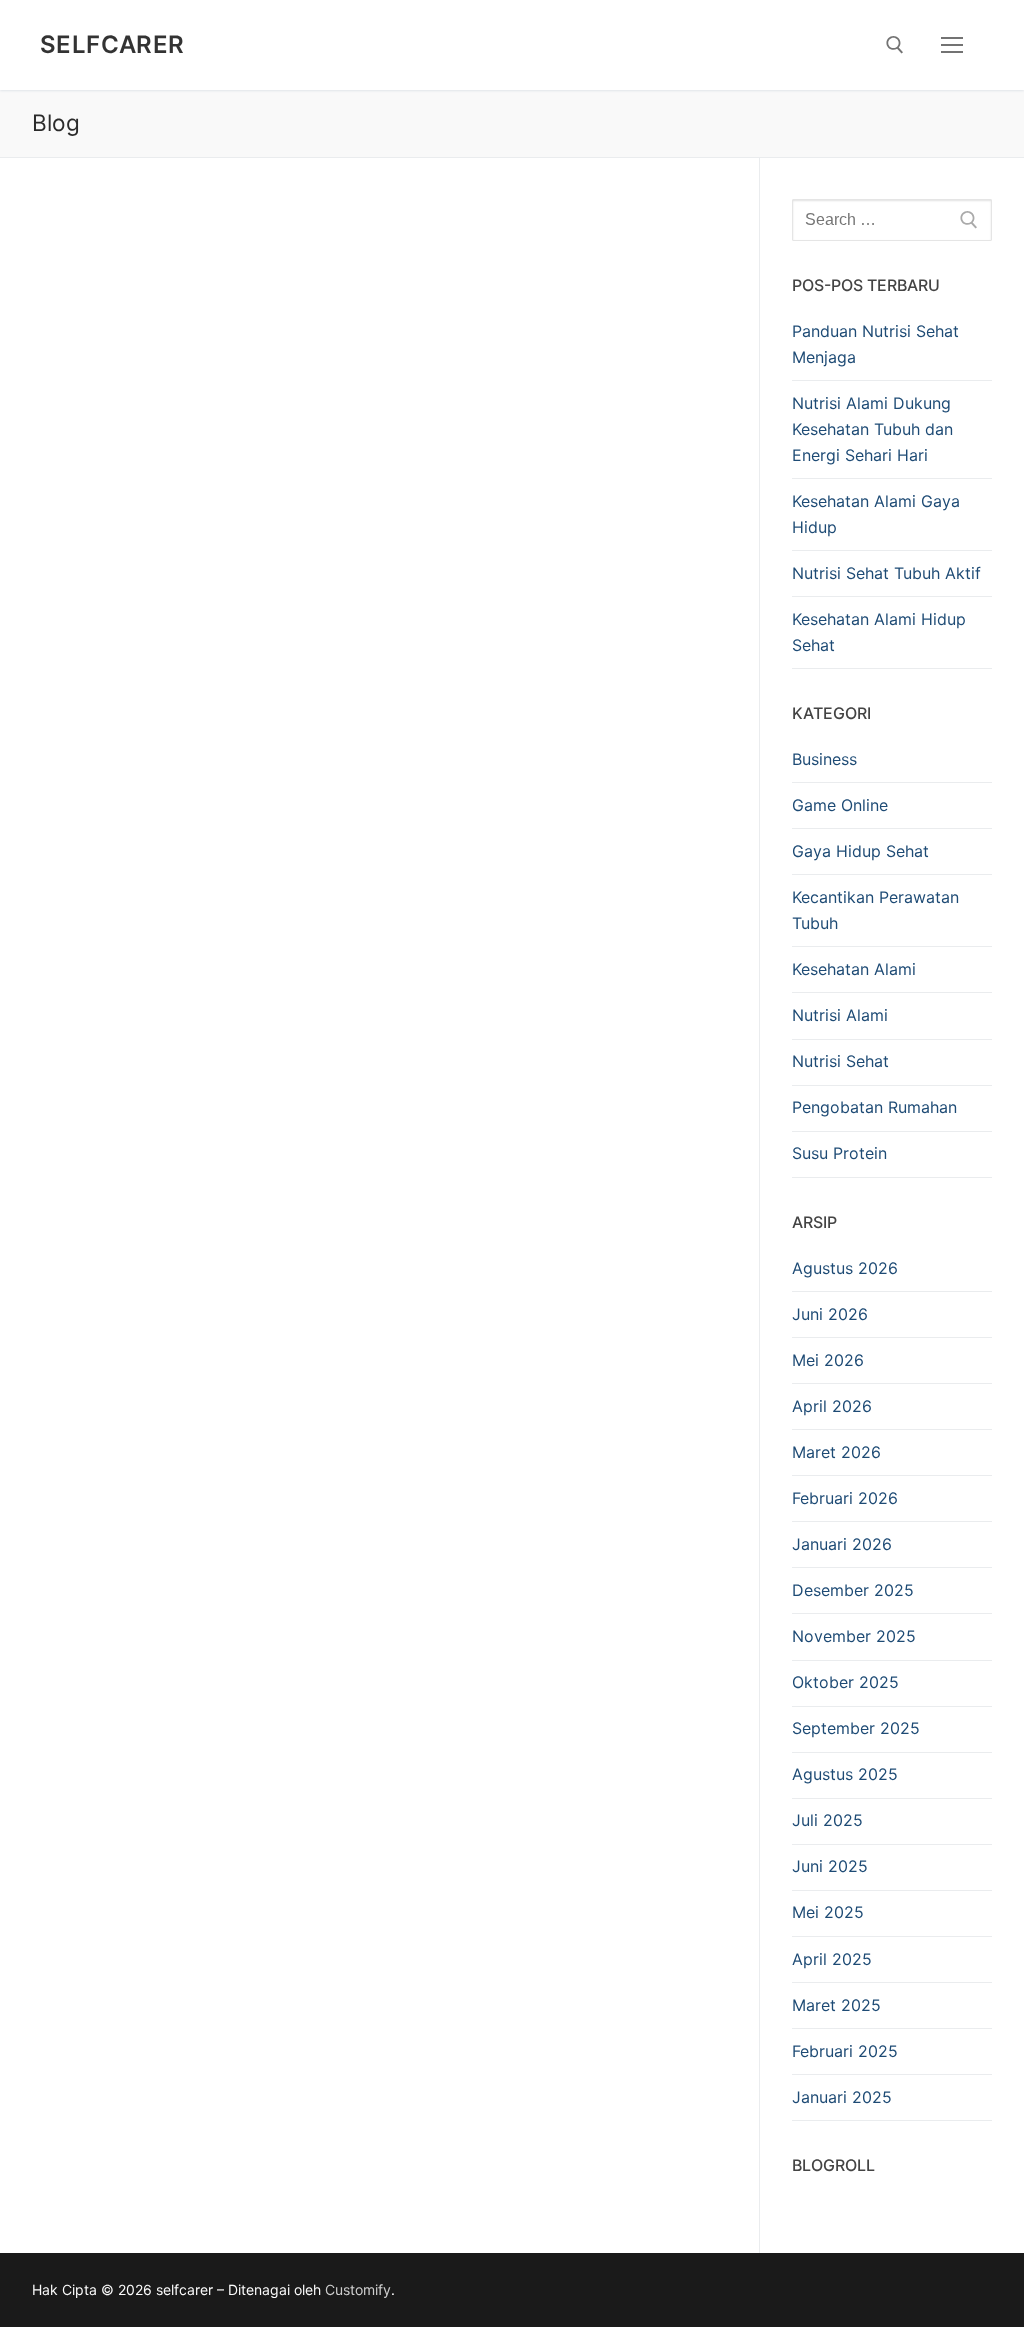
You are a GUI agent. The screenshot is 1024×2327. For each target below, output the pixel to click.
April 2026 (832, 1406)
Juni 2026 (830, 1314)
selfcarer (112, 44)
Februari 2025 (845, 2051)
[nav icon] (952, 45)
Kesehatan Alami (854, 969)
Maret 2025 (836, 2005)
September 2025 (856, 1728)
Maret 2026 (836, 1452)
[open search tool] (895, 45)
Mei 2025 (828, 1912)
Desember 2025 (853, 1590)
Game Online (840, 805)
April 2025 (832, 1959)
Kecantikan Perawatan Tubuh (875, 910)
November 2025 (854, 1636)
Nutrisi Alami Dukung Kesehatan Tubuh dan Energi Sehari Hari (872, 429)
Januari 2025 (842, 2097)
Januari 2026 (842, 1544)
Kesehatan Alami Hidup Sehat (879, 632)
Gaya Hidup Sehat (860, 851)
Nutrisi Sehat (840, 1061)
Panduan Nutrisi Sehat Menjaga (875, 344)
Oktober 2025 (845, 1682)
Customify (358, 2289)
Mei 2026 (828, 1360)
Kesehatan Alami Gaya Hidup (876, 514)
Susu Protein (839, 1153)
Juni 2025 (830, 1866)
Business (824, 759)
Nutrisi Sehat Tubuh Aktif (886, 573)
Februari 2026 (845, 1498)
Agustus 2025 (845, 1774)
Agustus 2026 (845, 1268)
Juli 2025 (827, 1820)
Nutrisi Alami (840, 1015)
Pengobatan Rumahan (874, 1107)
